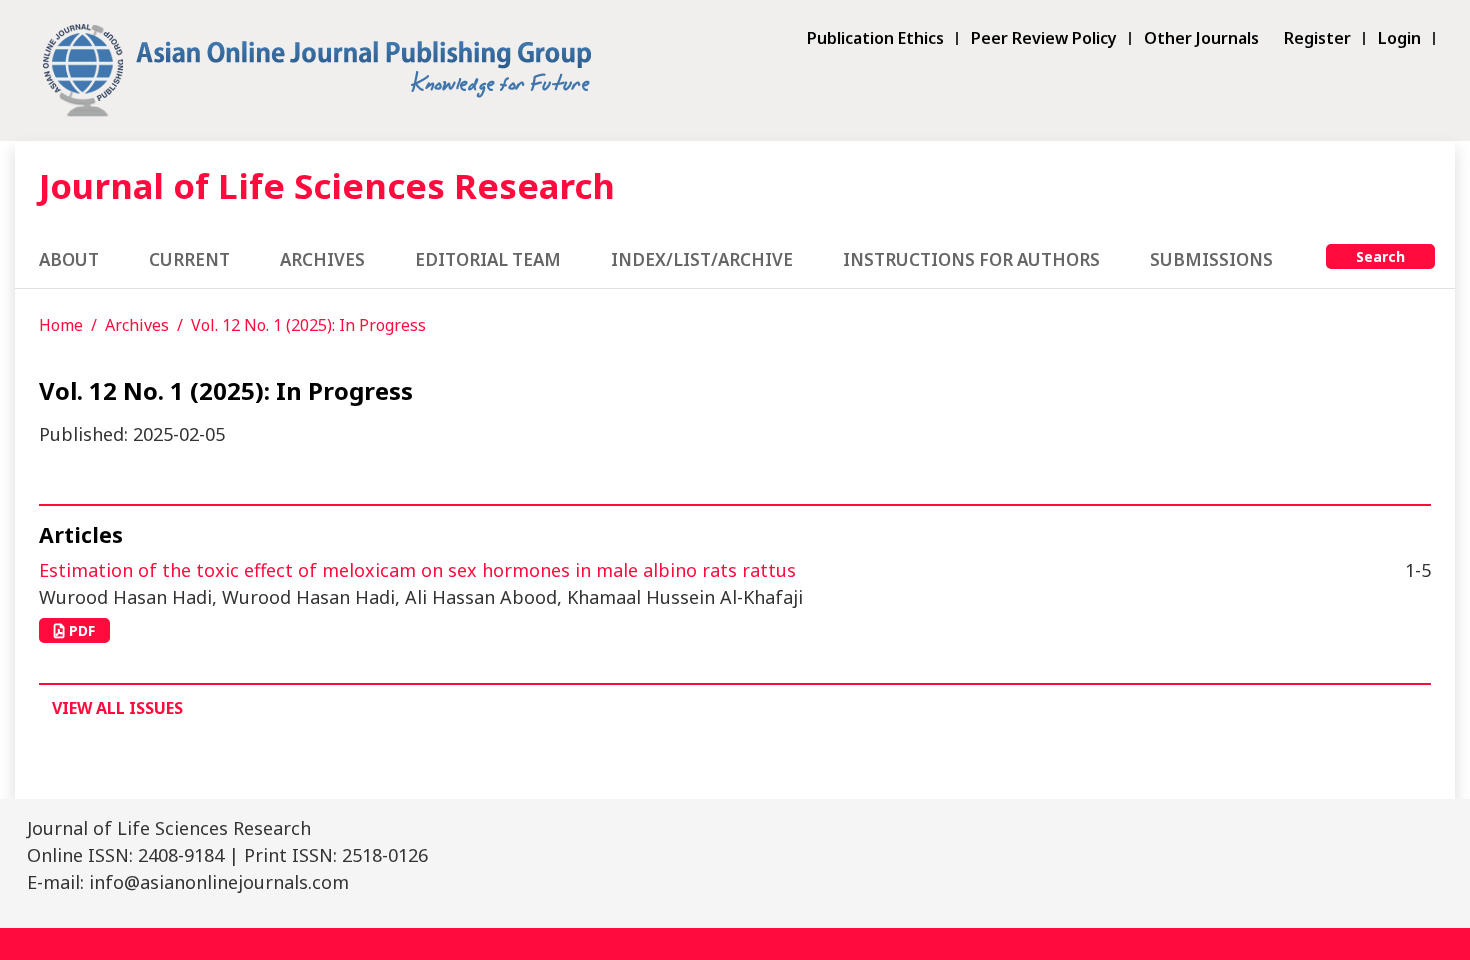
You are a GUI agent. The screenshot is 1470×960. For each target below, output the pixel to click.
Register (1317, 38)
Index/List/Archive (702, 259)
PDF (80, 630)
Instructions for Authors (971, 259)
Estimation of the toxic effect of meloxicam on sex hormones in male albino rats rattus (417, 570)
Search (1380, 256)
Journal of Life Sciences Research (327, 185)
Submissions (1211, 259)
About (69, 259)
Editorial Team (488, 259)
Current (189, 259)
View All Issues (117, 708)
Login (1399, 38)
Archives (322, 259)
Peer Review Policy (1044, 38)
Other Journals (1201, 38)
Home (61, 325)
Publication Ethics (875, 38)
